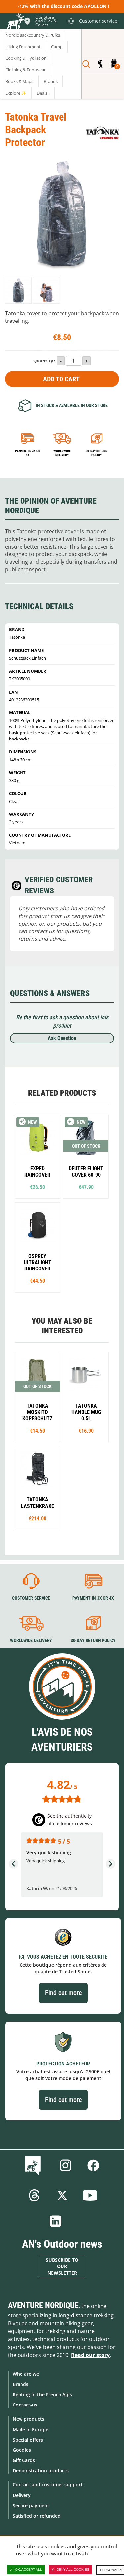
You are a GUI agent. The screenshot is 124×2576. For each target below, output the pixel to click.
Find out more (63, 1993)
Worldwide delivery (62, 453)
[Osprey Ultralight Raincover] (37, 1248)
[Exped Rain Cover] (37, 1156)
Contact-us (25, 2405)
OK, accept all (28, 2570)
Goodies (22, 2450)
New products (28, 2419)
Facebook (93, 2165)
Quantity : (44, 361)
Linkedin (56, 2221)
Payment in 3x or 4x (28, 453)
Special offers (28, 2440)
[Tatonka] (103, 133)
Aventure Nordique (43, 2305)
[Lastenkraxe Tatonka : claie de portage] (37, 1488)
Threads (34, 2195)
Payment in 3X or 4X (93, 1598)
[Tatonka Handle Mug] (86, 1397)
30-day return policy (97, 453)
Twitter (62, 2195)
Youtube (90, 2195)
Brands (21, 2384)
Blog (34, 2165)
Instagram (65, 2165)
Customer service (31, 1598)
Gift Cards (24, 2460)
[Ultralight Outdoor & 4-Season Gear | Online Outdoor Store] (15, 22)
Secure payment (31, 2505)
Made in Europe (30, 2429)
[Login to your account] (100, 64)
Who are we (26, 2374)
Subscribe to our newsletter (62, 2267)
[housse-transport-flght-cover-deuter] (86, 1156)
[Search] (86, 64)
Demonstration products (41, 2470)
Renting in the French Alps (42, 2394)
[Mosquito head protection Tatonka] (37, 1397)
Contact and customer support (48, 2485)
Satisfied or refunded (37, 2516)
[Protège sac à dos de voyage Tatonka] (18, 290)
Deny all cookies (73, 2570)
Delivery (22, 2495)
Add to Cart (61, 379)
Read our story (90, 2355)
